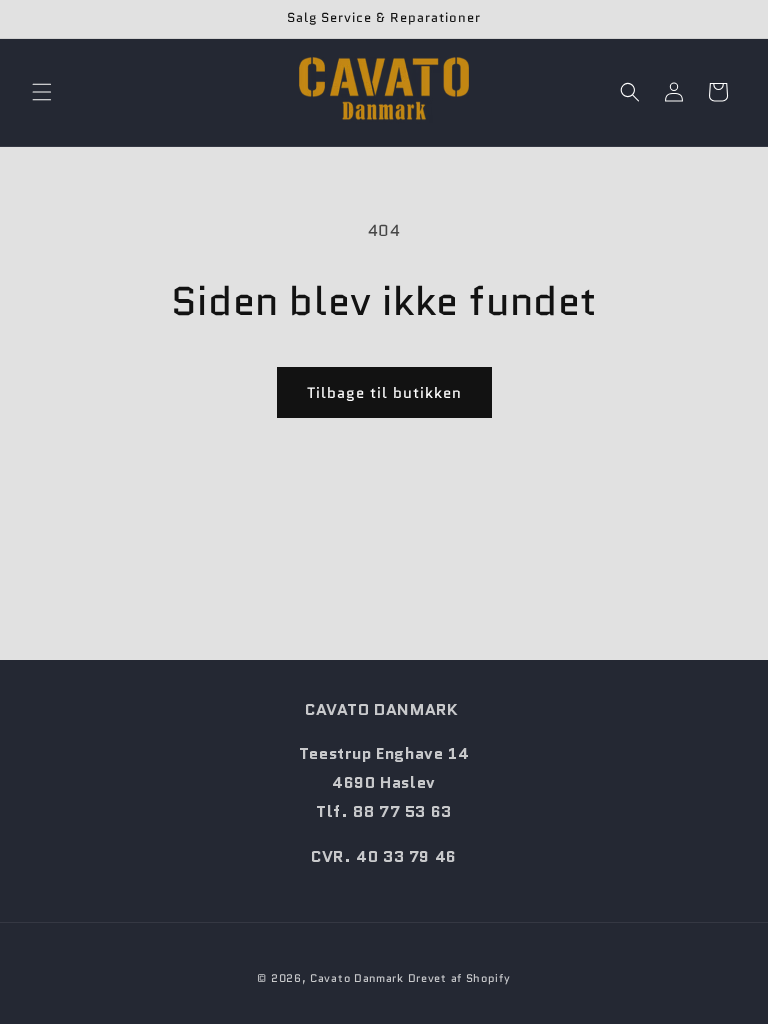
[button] (42, 92)
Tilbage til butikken (384, 393)
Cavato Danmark (357, 978)
